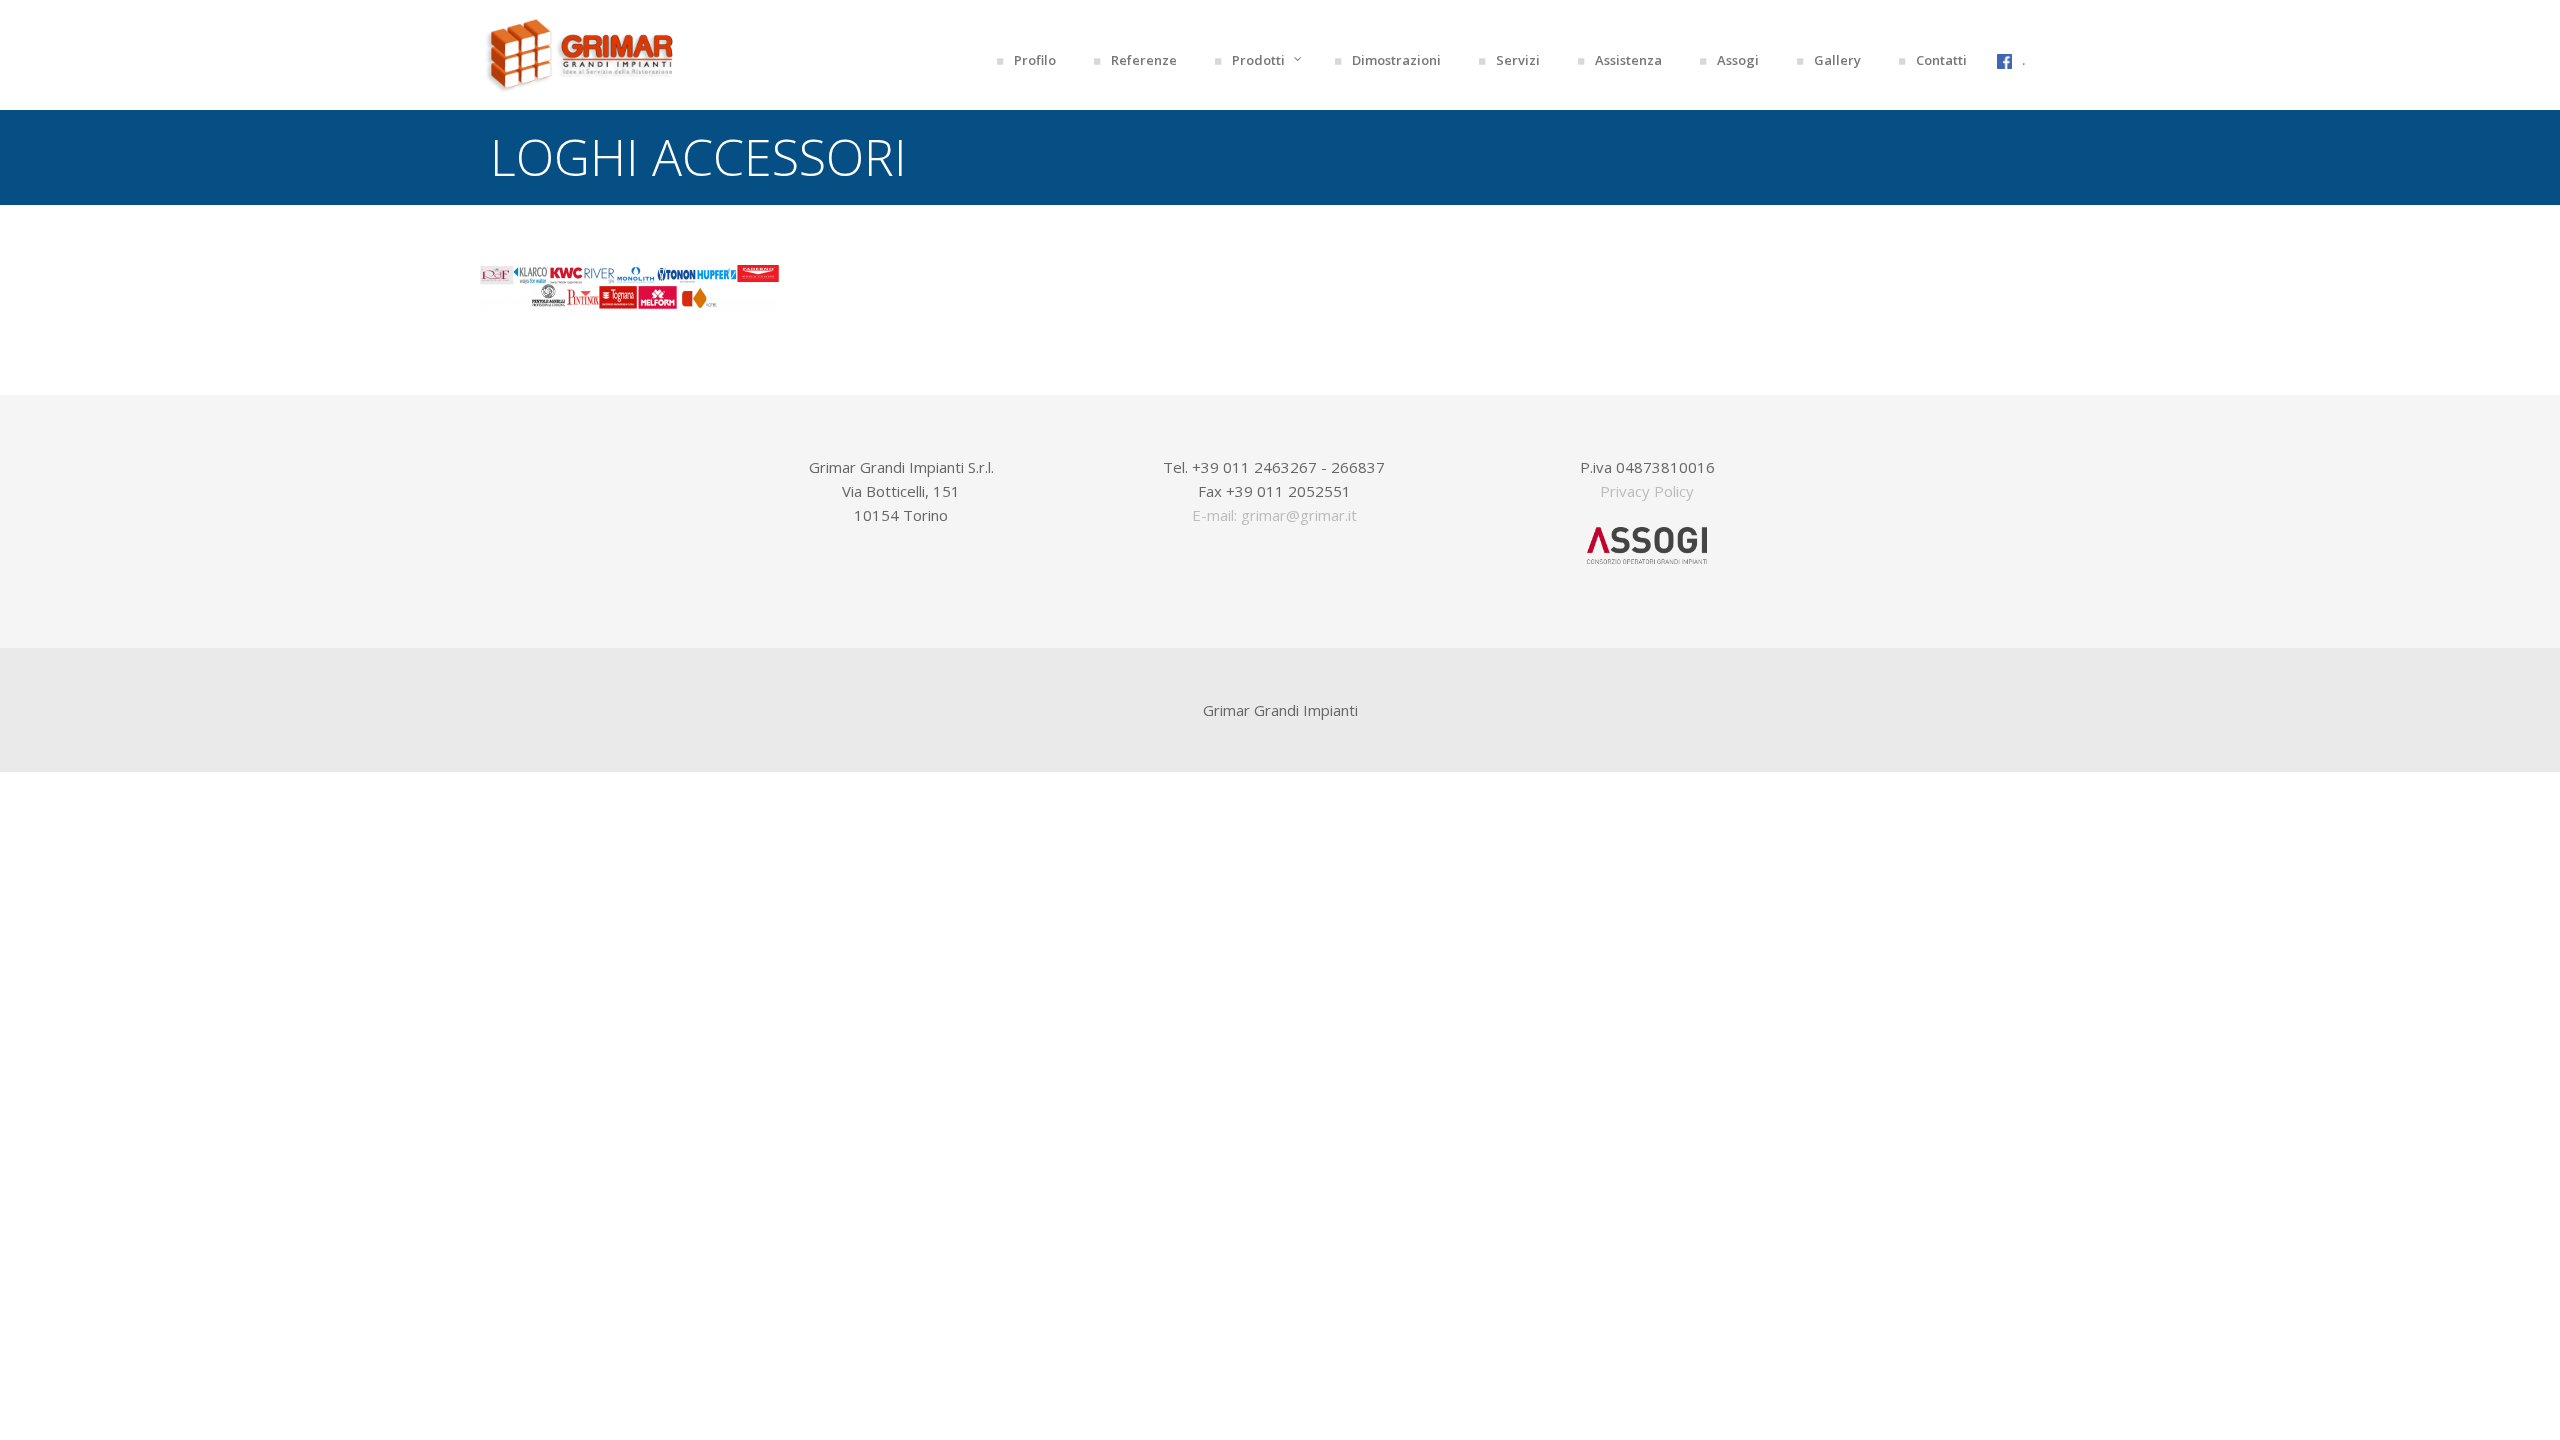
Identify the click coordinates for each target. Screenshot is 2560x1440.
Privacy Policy (1647, 491)
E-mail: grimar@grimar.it (1274, 515)
